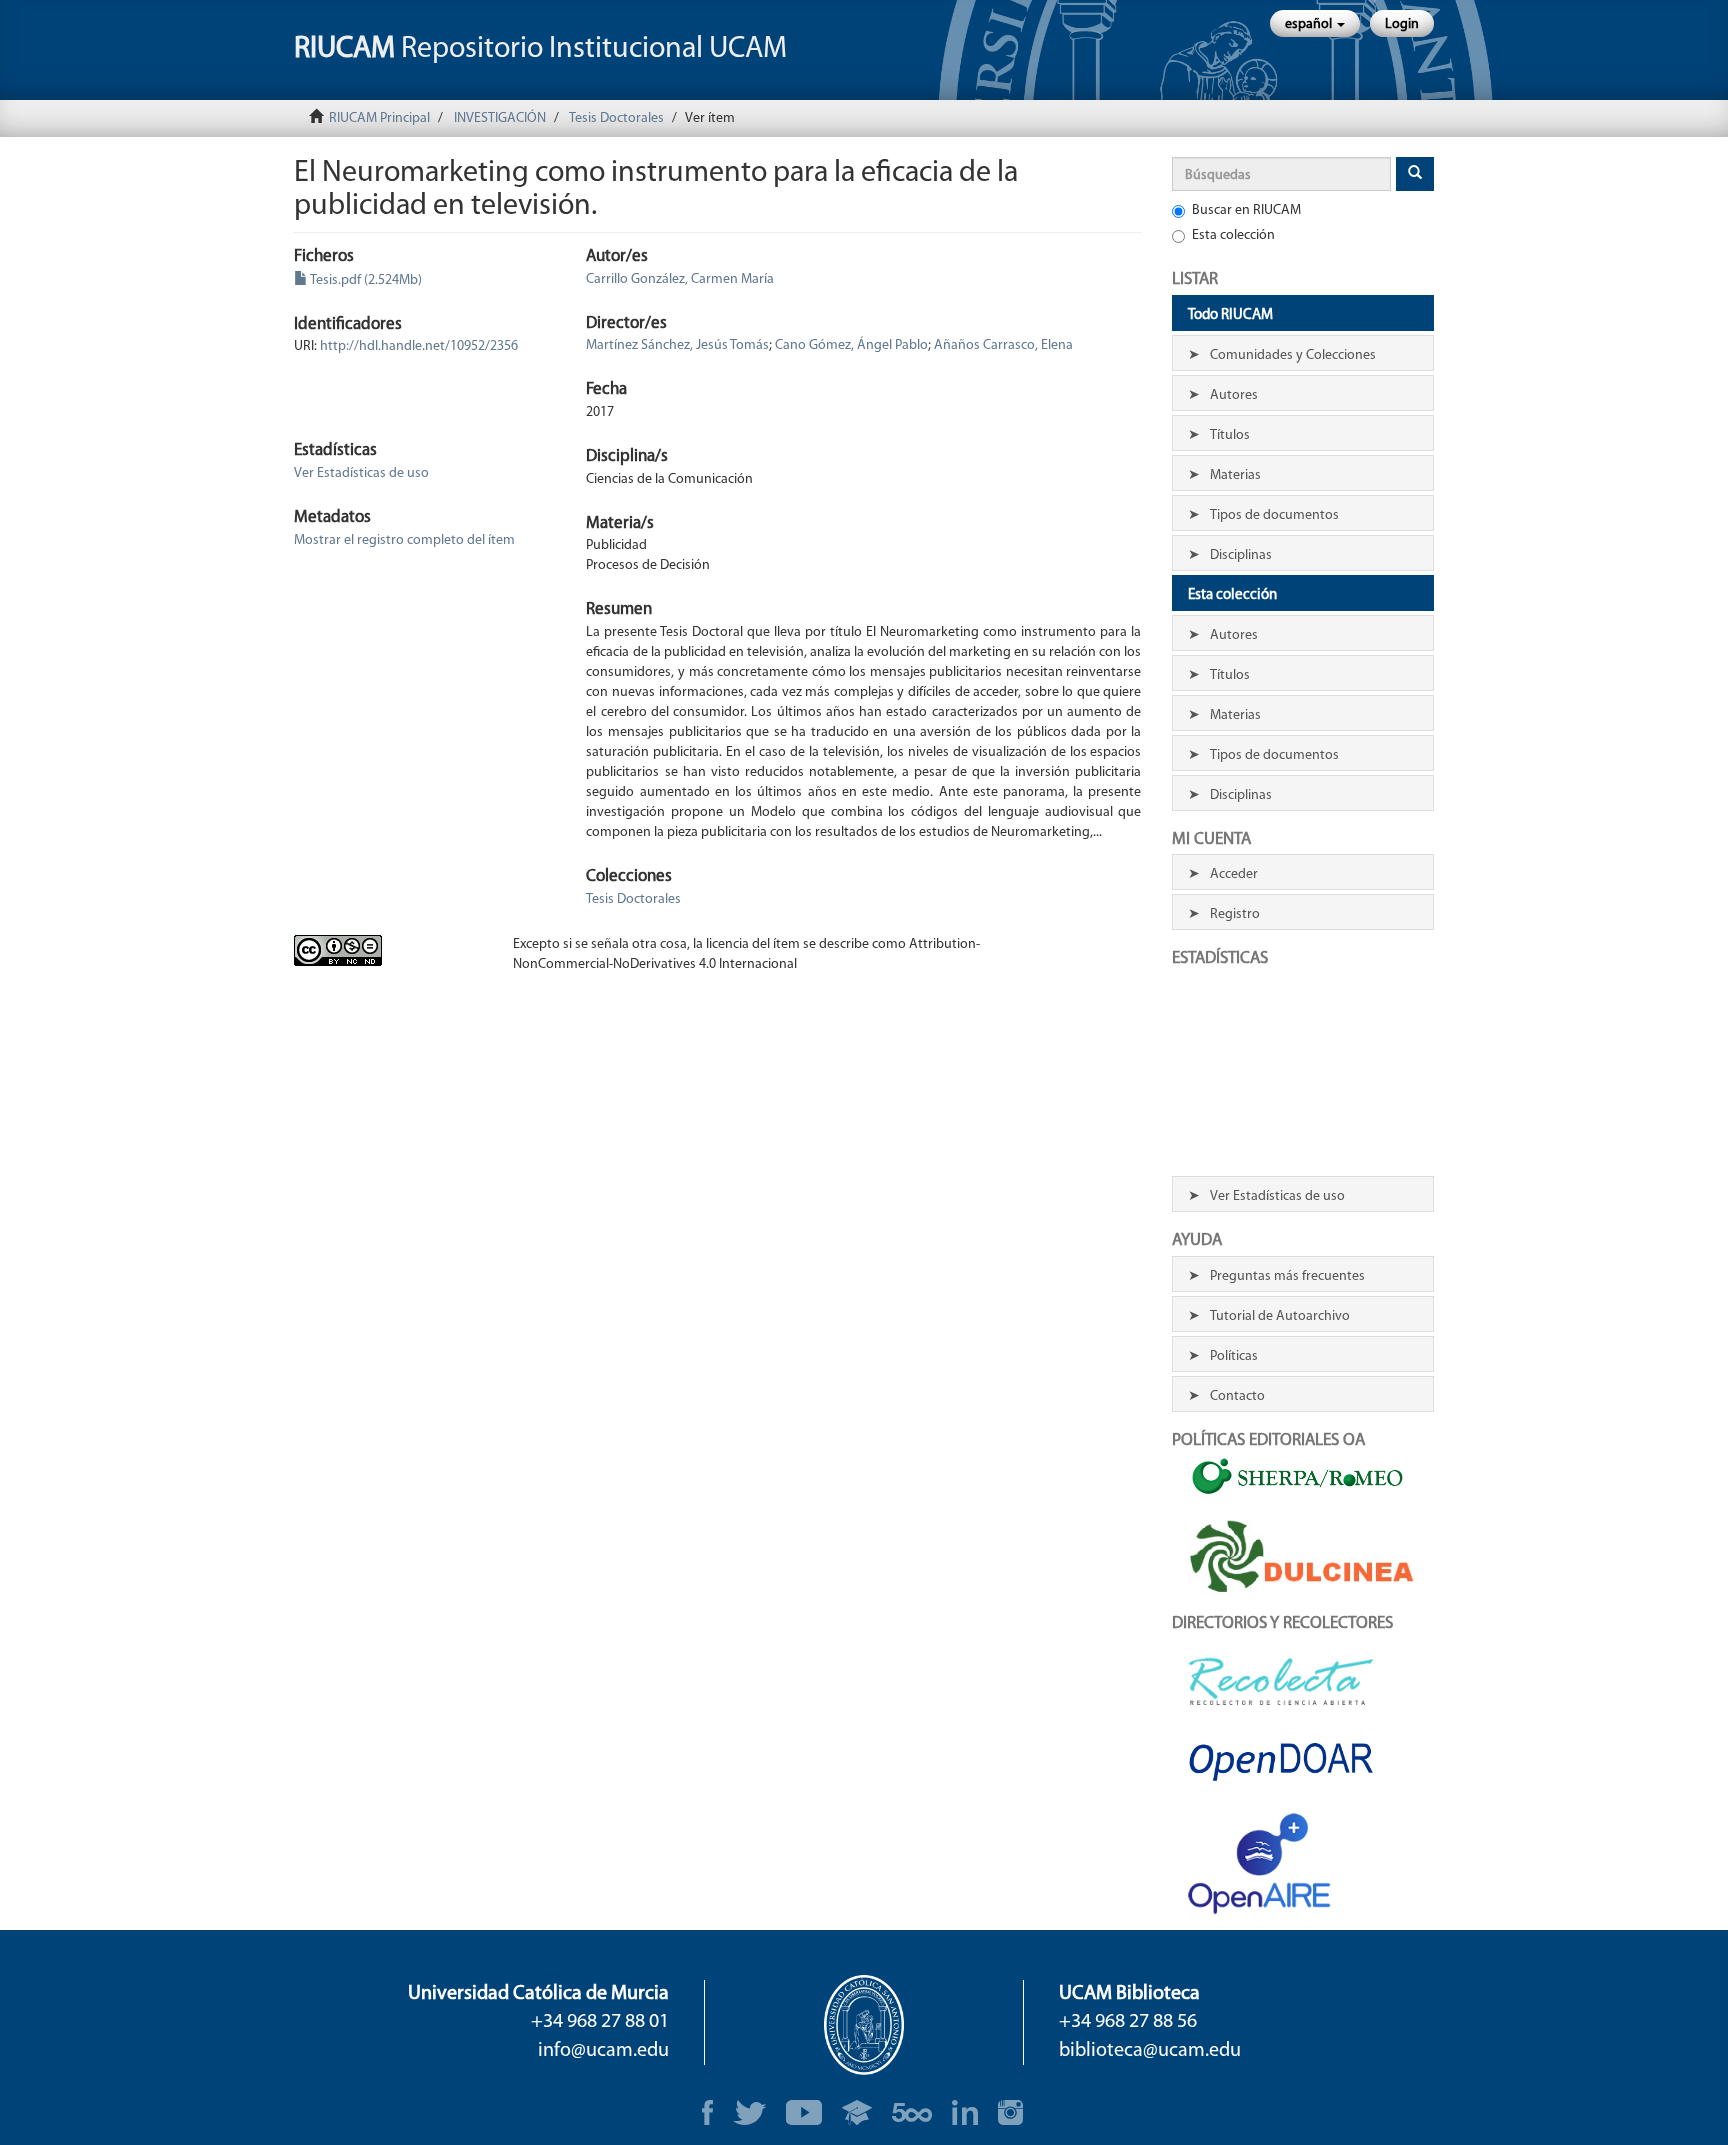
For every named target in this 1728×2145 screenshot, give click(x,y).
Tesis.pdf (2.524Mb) (365, 280)
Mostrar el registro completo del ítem (404, 540)
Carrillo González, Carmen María (680, 279)
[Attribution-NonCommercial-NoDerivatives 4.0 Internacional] (388, 950)
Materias (1235, 475)
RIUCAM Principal (379, 118)
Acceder (1234, 874)
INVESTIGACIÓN (500, 118)
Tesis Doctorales (616, 118)
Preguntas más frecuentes (1287, 1276)
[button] (1315, 23)
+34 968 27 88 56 (1128, 2022)
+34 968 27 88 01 (600, 2022)
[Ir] (1415, 174)
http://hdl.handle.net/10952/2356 (419, 346)
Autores (1234, 395)
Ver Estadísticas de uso (361, 473)
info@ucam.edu (603, 2051)
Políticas (1234, 1356)
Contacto (1237, 1396)
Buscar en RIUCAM (1246, 210)
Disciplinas (1241, 555)
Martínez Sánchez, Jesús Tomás (677, 345)
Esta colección (1233, 235)
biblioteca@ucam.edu (1150, 2051)
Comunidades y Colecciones (1293, 355)
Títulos (1230, 435)
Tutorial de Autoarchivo (1280, 1316)
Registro (1235, 914)
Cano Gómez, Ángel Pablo (851, 345)
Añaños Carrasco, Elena (1003, 345)
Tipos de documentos (1274, 515)
